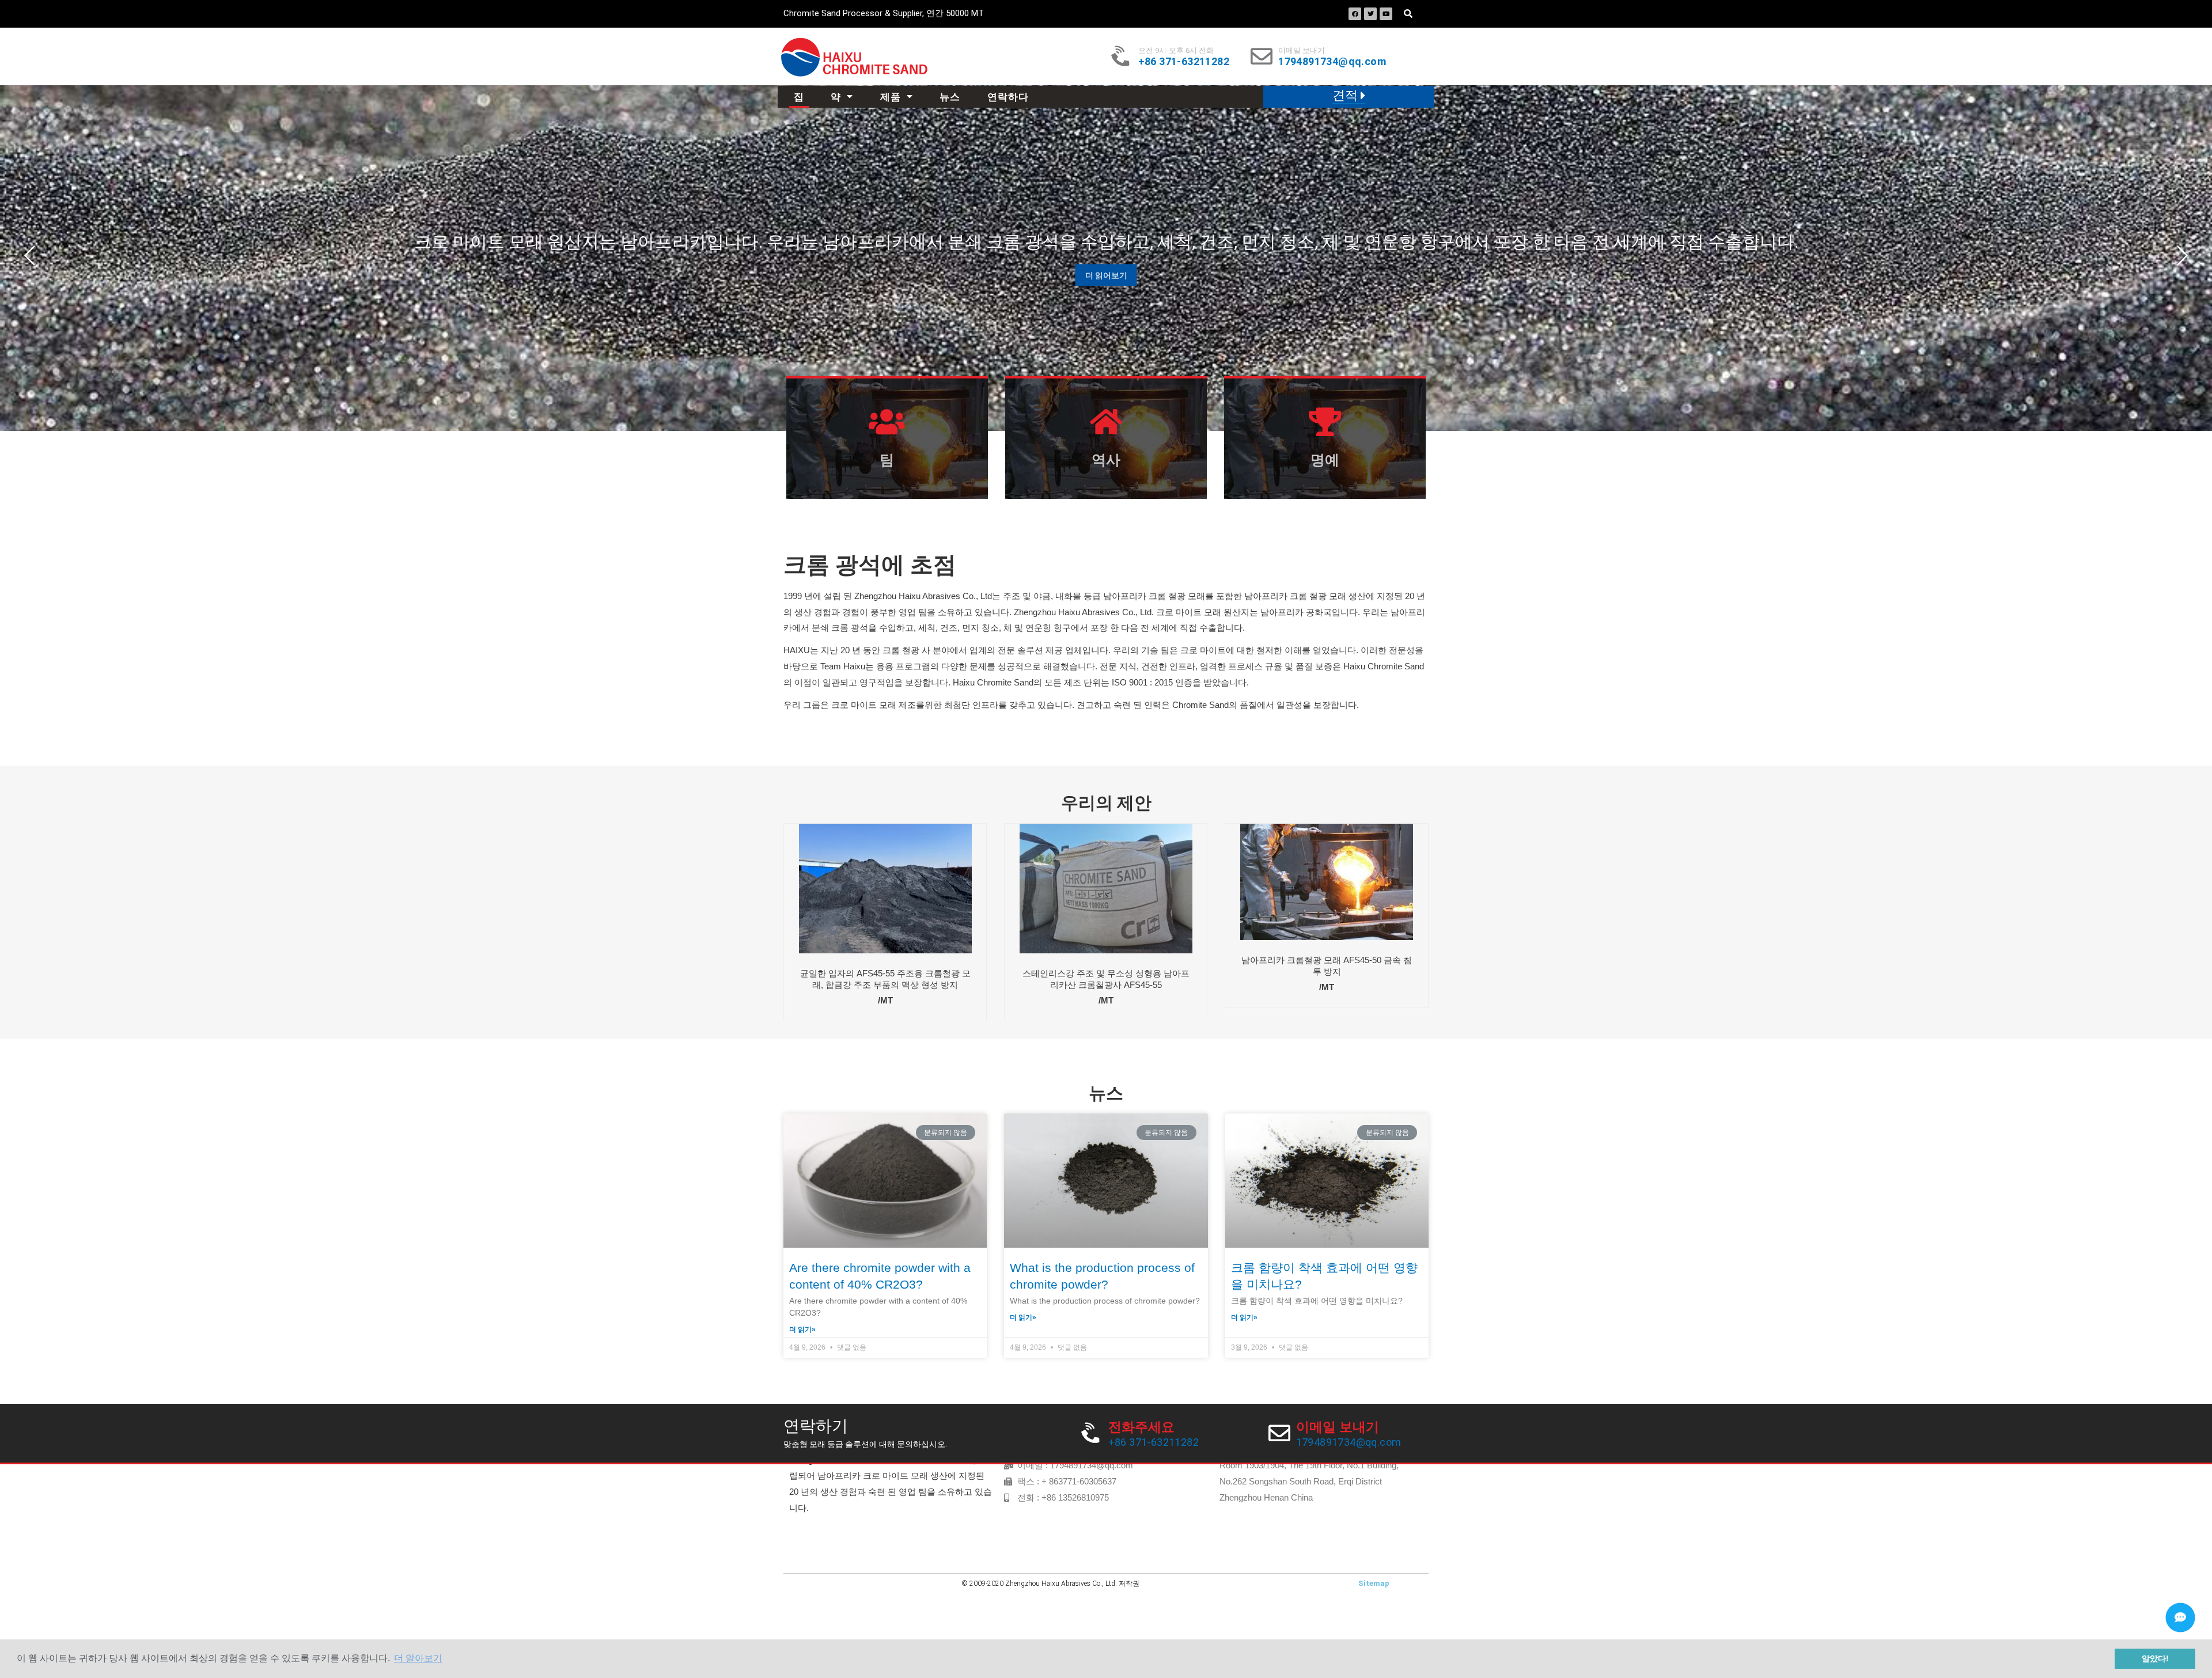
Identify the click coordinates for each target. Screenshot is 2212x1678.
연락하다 (1008, 97)
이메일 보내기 (1302, 50)
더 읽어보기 (1106, 275)
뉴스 (950, 97)
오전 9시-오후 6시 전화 (1176, 50)
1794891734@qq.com (1332, 61)
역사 (1106, 460)
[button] (1349, 96)
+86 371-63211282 (1184, 61)
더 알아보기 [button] (418, 1658)
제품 (891, 97)
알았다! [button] (2155, 1658)
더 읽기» (802, 1329)
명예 (1325, 460)
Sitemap (1374, 1583)
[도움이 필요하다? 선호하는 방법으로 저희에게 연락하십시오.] (2180, 1618)
